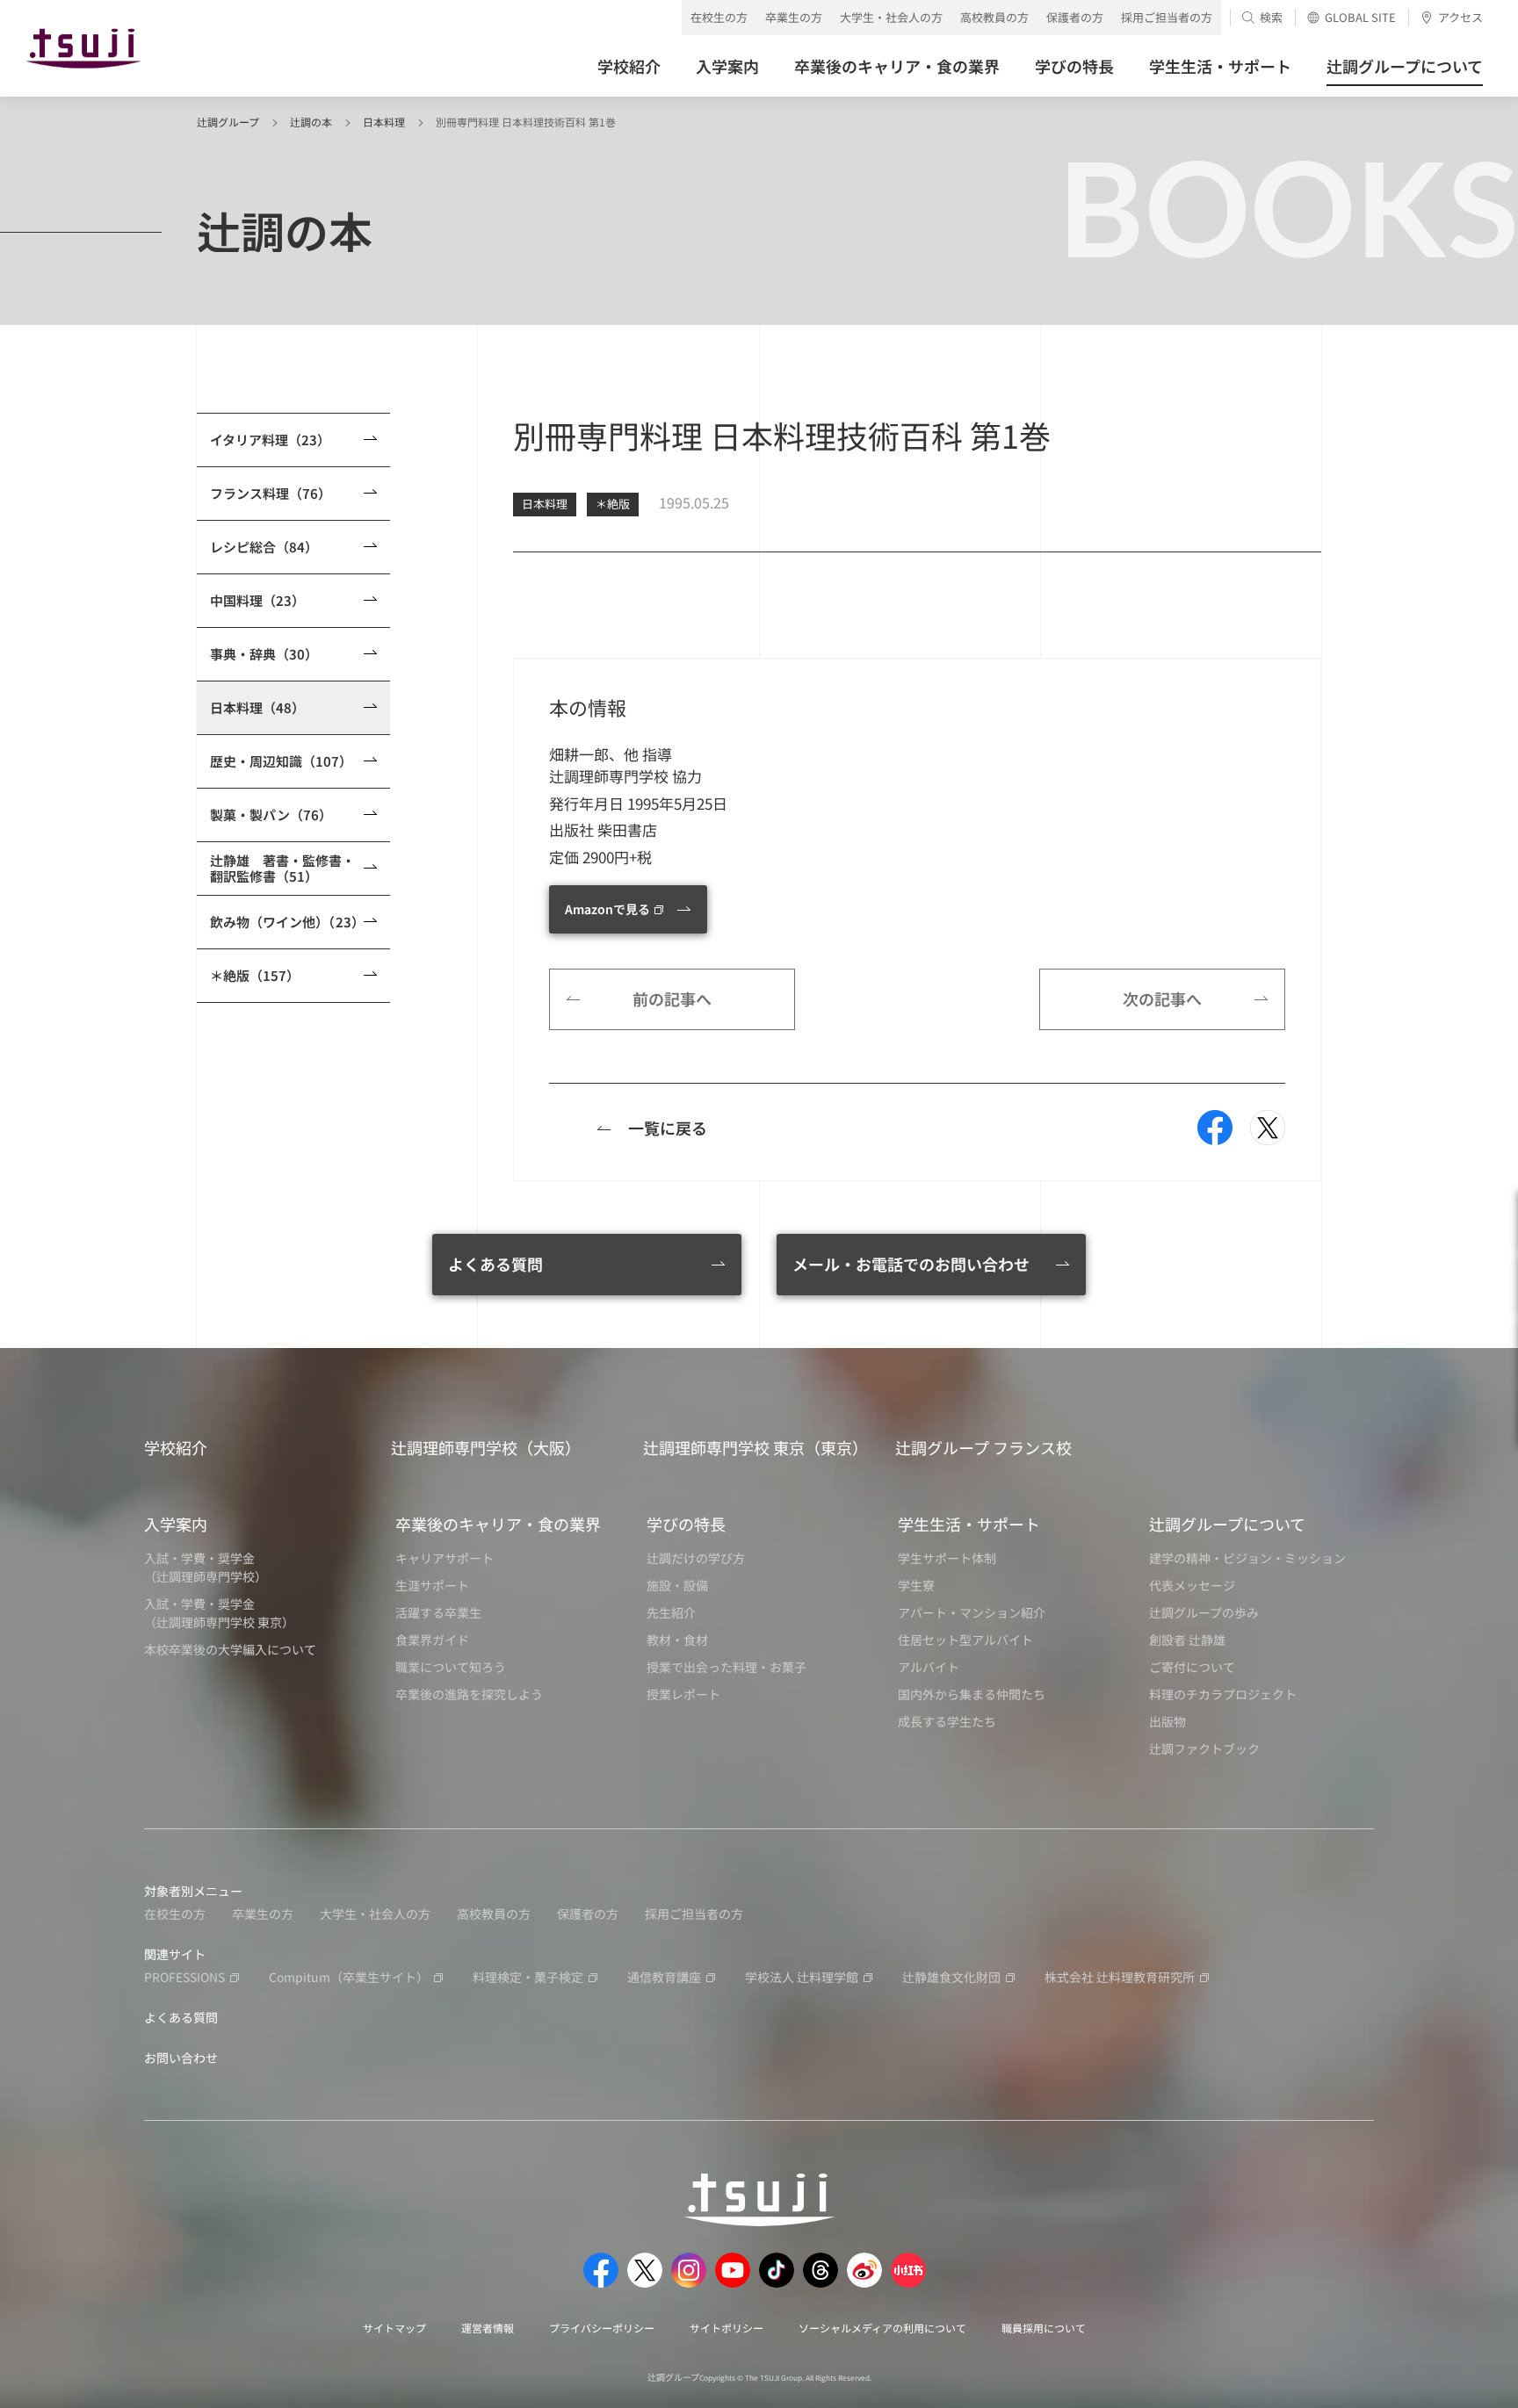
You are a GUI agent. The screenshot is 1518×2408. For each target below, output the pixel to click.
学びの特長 (686, 1524)
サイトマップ (394, 2328)
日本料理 (384, 122)
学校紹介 (176, 1447)
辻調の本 (311, 122)
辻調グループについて (1227, 1524)
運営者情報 (488, 2328)
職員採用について (1044, 2328)
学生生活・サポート (969, 1524)
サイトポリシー (726, 2328)
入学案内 (176, 1524)
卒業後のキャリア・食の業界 (498, 1524)
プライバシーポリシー (602, 2328)
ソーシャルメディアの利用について (882, 2328)
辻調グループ (228, 122)
